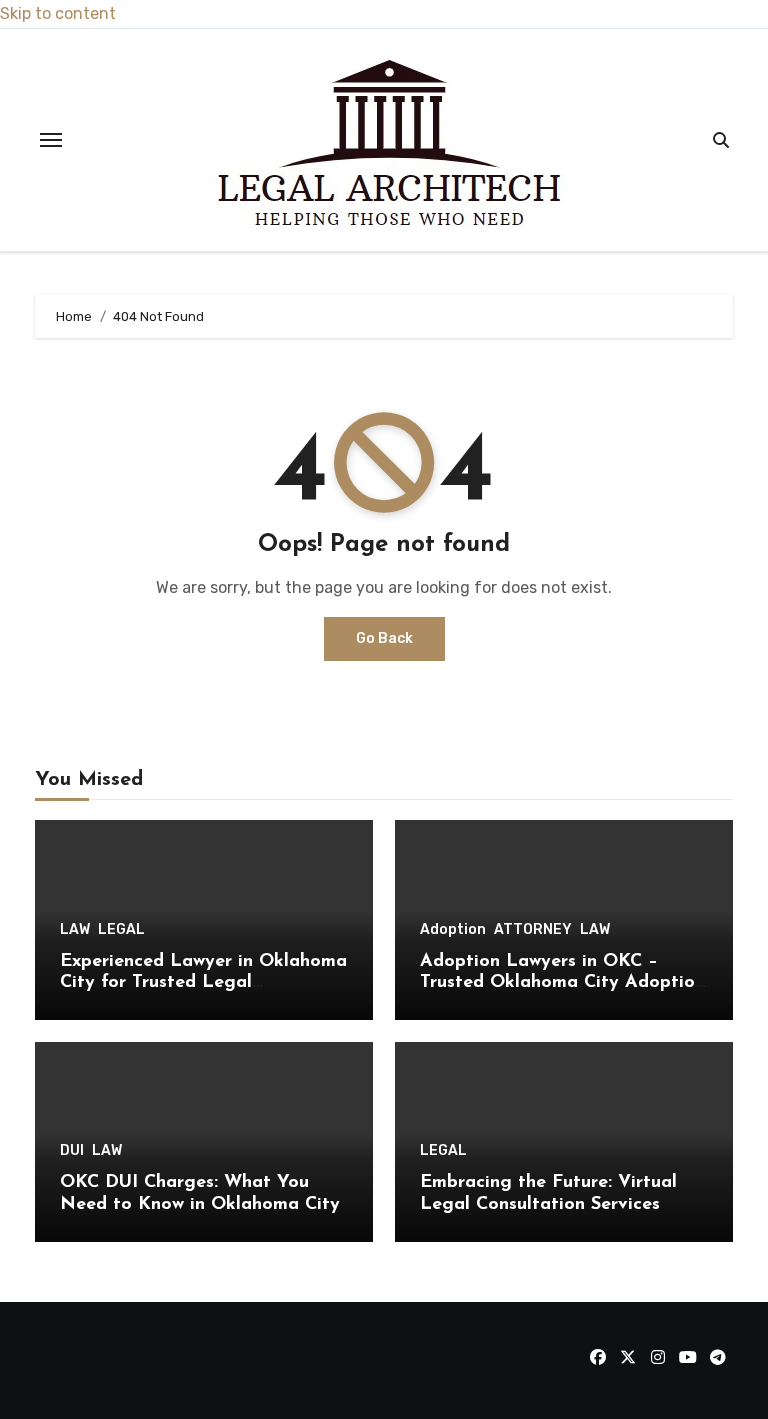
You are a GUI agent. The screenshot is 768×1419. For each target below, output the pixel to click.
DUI (72, 1151)
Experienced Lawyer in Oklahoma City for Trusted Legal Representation (203, 983)
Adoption (453, 930)
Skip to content (58, 13)
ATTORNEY (533, 930)
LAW (75, 930)
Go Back (384, 638)
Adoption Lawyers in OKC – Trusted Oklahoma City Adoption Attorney (562, 983)
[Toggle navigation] (51, 140)
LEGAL (121, 930)
